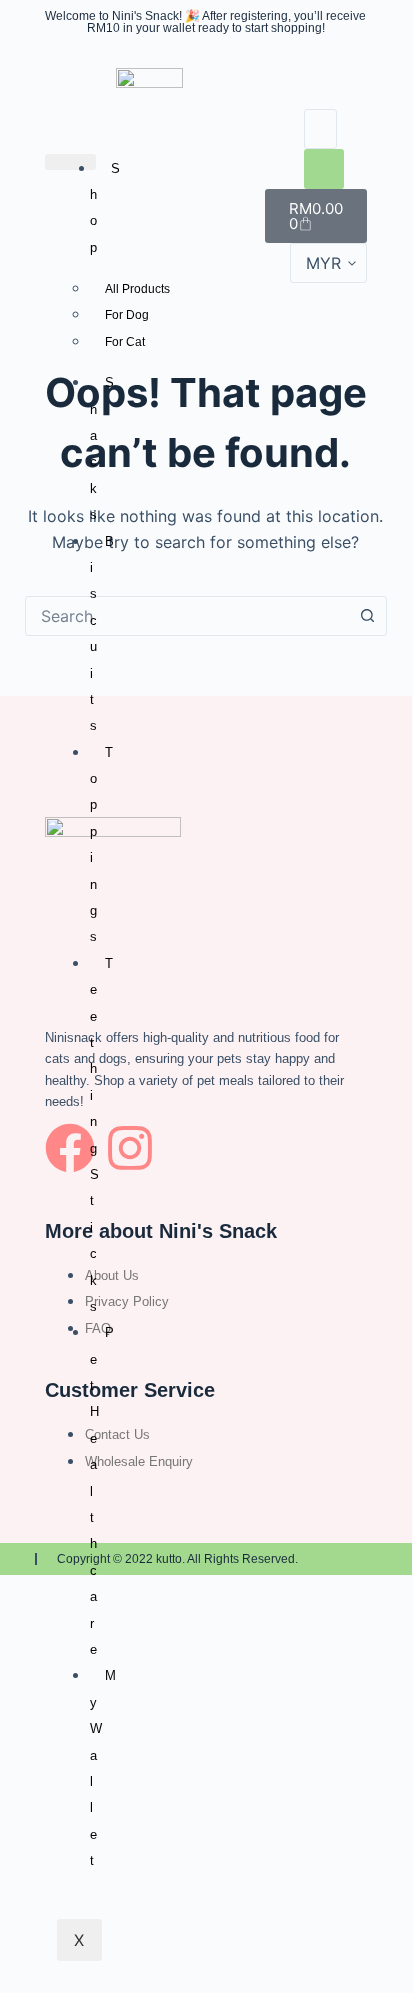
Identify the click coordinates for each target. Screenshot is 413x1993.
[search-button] (324, 169)
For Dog (127, 315)
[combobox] (187, 616)
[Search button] (367, 616)
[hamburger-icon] (70, 162)
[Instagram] (130, 1148)
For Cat (125, 342)
